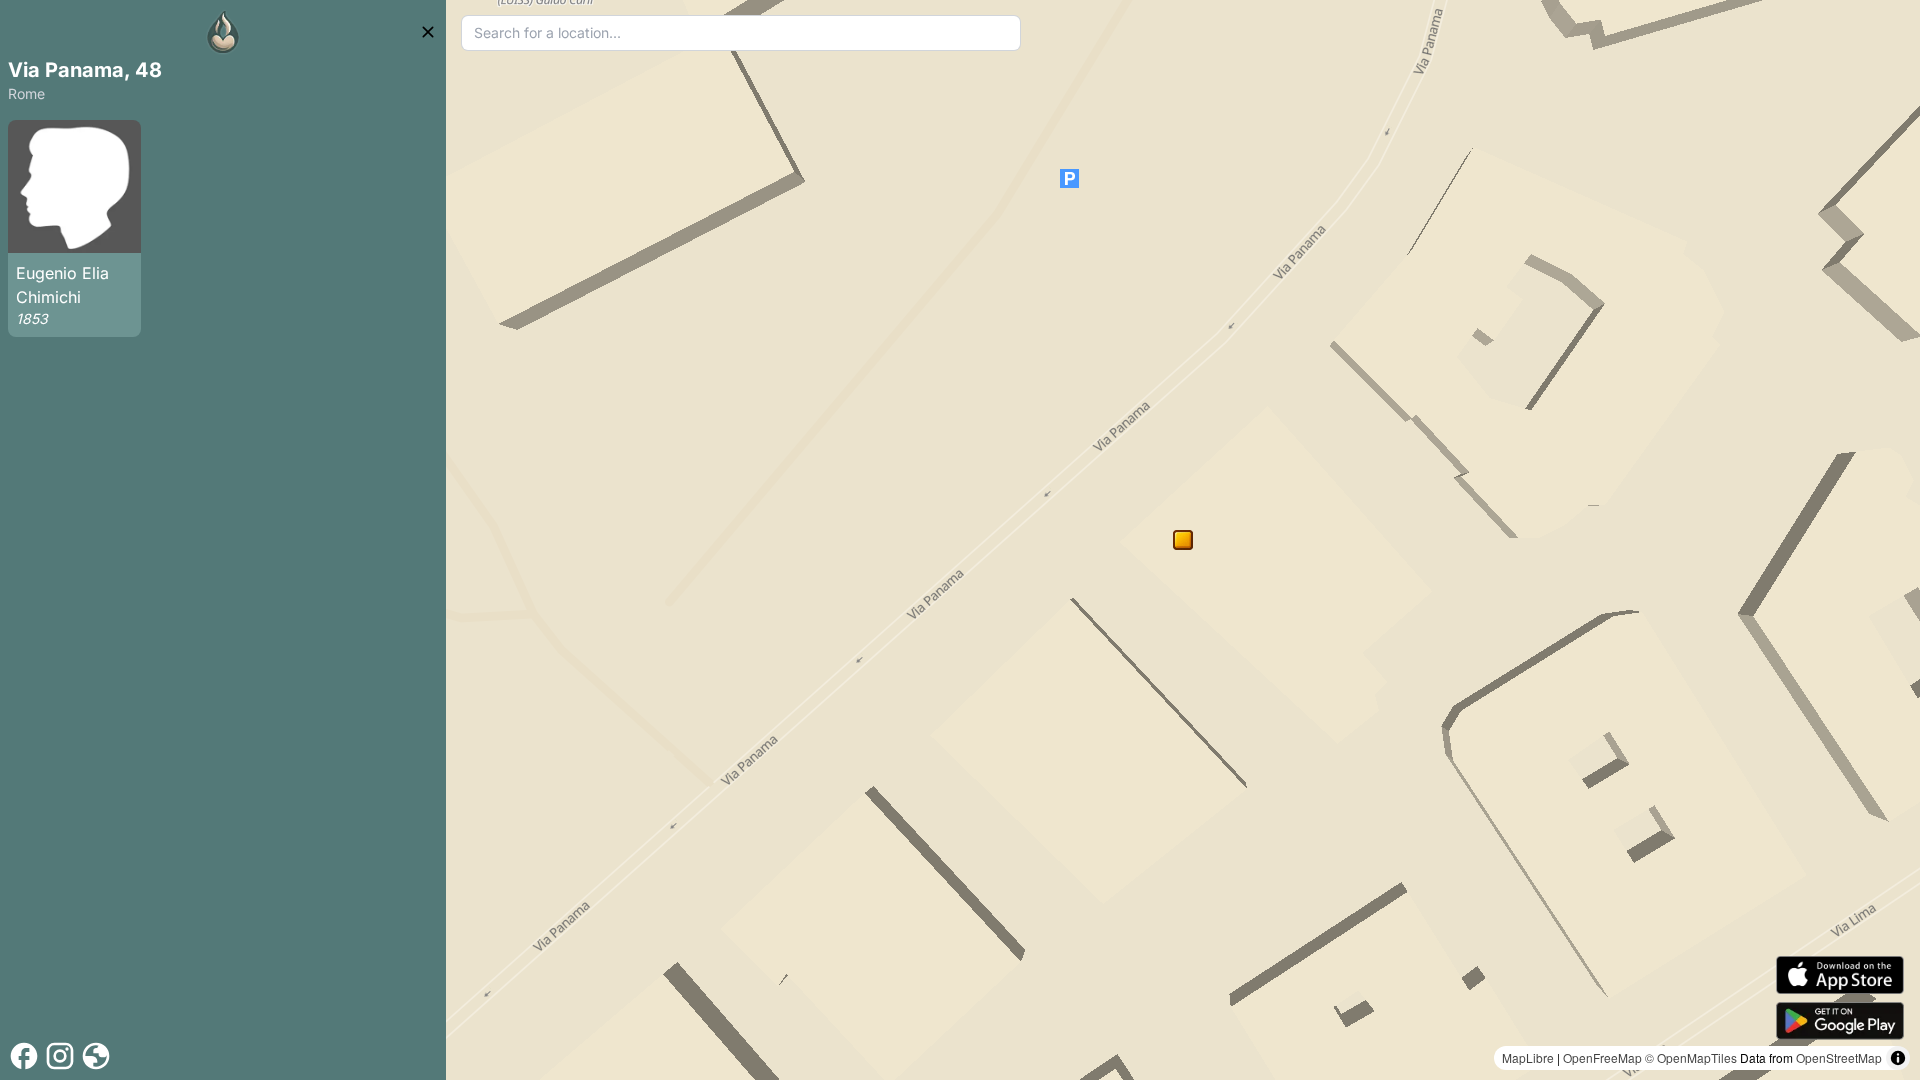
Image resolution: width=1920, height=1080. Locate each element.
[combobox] (741, 33)
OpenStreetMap (1839, 1057)
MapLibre (1528, 1057)
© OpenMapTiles (1691, 1057)
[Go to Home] (223, 32)
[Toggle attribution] (1898, 1058)
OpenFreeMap (1602, 1057)
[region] (1183, 540)
